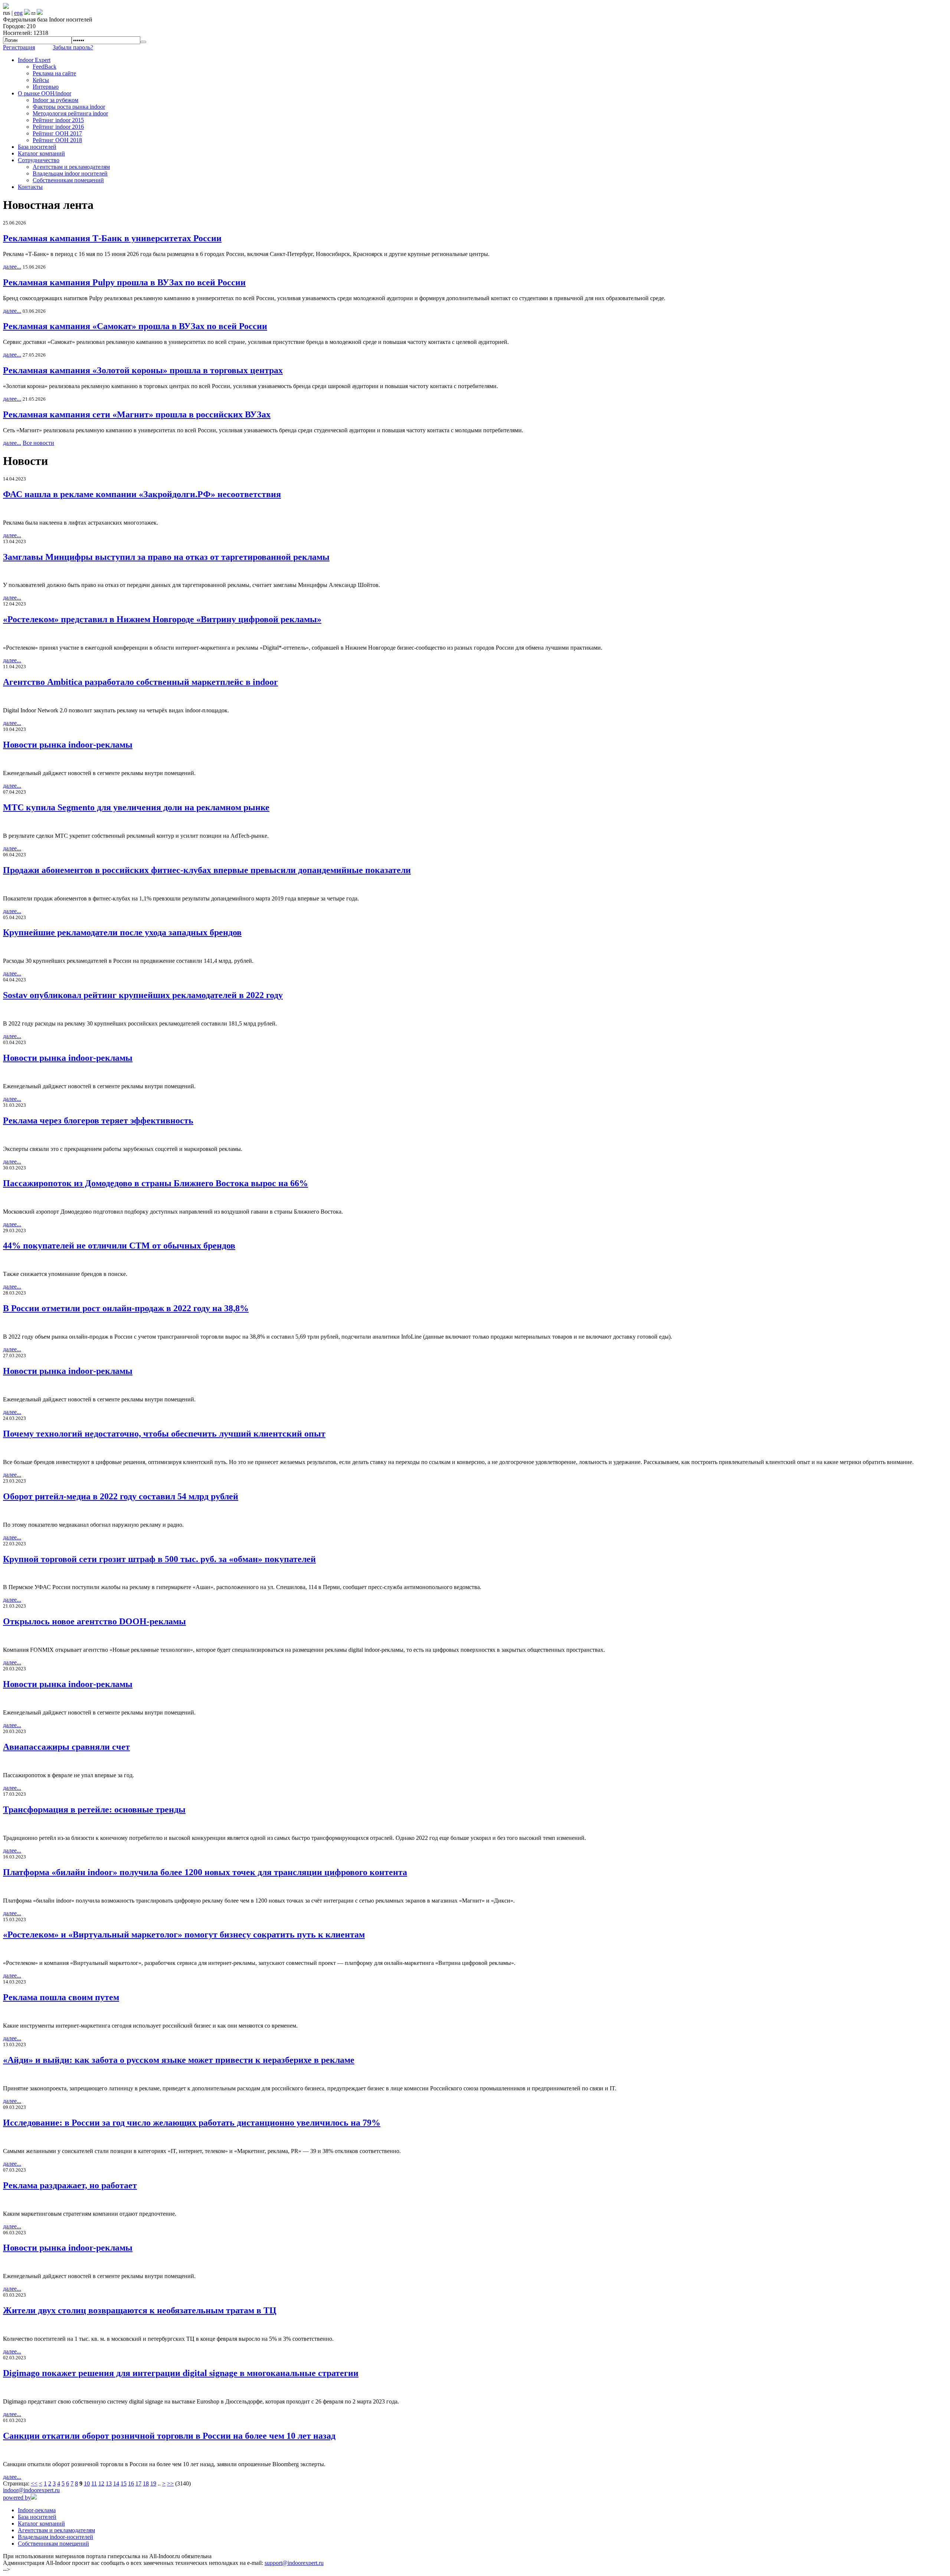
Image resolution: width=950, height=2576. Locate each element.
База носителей (37, 147)
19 (153, 2483)
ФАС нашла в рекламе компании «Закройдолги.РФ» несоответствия (142, 494)
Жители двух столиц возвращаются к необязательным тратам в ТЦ (140, 2310)
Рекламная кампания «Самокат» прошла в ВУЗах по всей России (135, 326)
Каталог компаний (41, 153)
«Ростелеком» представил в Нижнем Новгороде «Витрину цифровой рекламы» (162, 619)
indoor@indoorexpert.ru (31, 2490)
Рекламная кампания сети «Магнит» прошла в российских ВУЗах (137, 414)
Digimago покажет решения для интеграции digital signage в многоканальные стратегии (181, 2373)
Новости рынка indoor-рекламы (68, 745)
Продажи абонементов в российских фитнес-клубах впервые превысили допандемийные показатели (207, 870)
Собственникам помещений (68, 180)
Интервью (46, 87)
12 (101, 2483)
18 (146, 2483)
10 (87, 2483)
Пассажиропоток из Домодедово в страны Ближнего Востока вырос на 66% (155, 1183)
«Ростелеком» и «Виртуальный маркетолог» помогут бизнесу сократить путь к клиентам (184, 1935)
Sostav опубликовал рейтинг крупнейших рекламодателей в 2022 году (143, 995)
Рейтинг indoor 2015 (58, 120)
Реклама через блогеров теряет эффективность (98, 1120)
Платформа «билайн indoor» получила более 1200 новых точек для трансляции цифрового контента (205, 1872)
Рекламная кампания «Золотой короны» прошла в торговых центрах (143, 370)
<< (34, 2483)
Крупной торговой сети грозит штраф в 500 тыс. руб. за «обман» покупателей (159, 1559)
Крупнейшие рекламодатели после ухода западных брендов (122, 932)
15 (124, 2483)
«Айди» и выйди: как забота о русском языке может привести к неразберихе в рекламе (179, 2060)
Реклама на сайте (54, 73)
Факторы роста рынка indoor (69, 107)
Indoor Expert (34, 60)
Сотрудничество (39, 160)
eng (18, 13)
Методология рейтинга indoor (70, 113)
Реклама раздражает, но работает (70, 2185)
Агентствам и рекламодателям (71, 167)
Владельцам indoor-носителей (55, 2537)
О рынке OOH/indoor (45, 93)
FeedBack (45, 67)
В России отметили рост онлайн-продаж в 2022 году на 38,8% (126, 1308)
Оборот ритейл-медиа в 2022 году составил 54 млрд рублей (121, 1496)
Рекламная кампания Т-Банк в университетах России (112, 238)
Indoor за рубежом (55, 100)
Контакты (30, 187)
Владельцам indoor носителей (70, 173)
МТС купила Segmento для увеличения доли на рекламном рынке (136, 807)
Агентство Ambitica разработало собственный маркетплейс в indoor (140, 682)
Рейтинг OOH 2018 (57, 140)
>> (170, 2483)
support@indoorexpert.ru (294, 2563)
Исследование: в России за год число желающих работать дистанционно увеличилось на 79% (192, 2123)
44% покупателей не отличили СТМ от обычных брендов (119, 1246)
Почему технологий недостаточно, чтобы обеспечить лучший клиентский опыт (164, 1434)
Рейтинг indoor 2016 (58, 127)
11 (94, 2483)
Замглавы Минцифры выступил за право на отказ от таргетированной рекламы (166, 557)
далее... (12, 267)
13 (109, 2483)
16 (131, 2483)
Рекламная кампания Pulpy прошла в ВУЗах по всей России (124, 282)
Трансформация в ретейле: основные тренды (94, 1809)
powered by (17, 2498)
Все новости (38, 443)
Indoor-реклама (37, 2510)
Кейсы (41, 80)
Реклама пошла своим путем (61, 1997)
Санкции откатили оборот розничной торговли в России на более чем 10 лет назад (169, 2436)
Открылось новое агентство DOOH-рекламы (94, 1621)
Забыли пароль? (73, 47)
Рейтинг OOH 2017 (57, 133)
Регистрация (19, 47)
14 (116, 2483)
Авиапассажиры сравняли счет (66, 1747)
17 (138, 2483)
